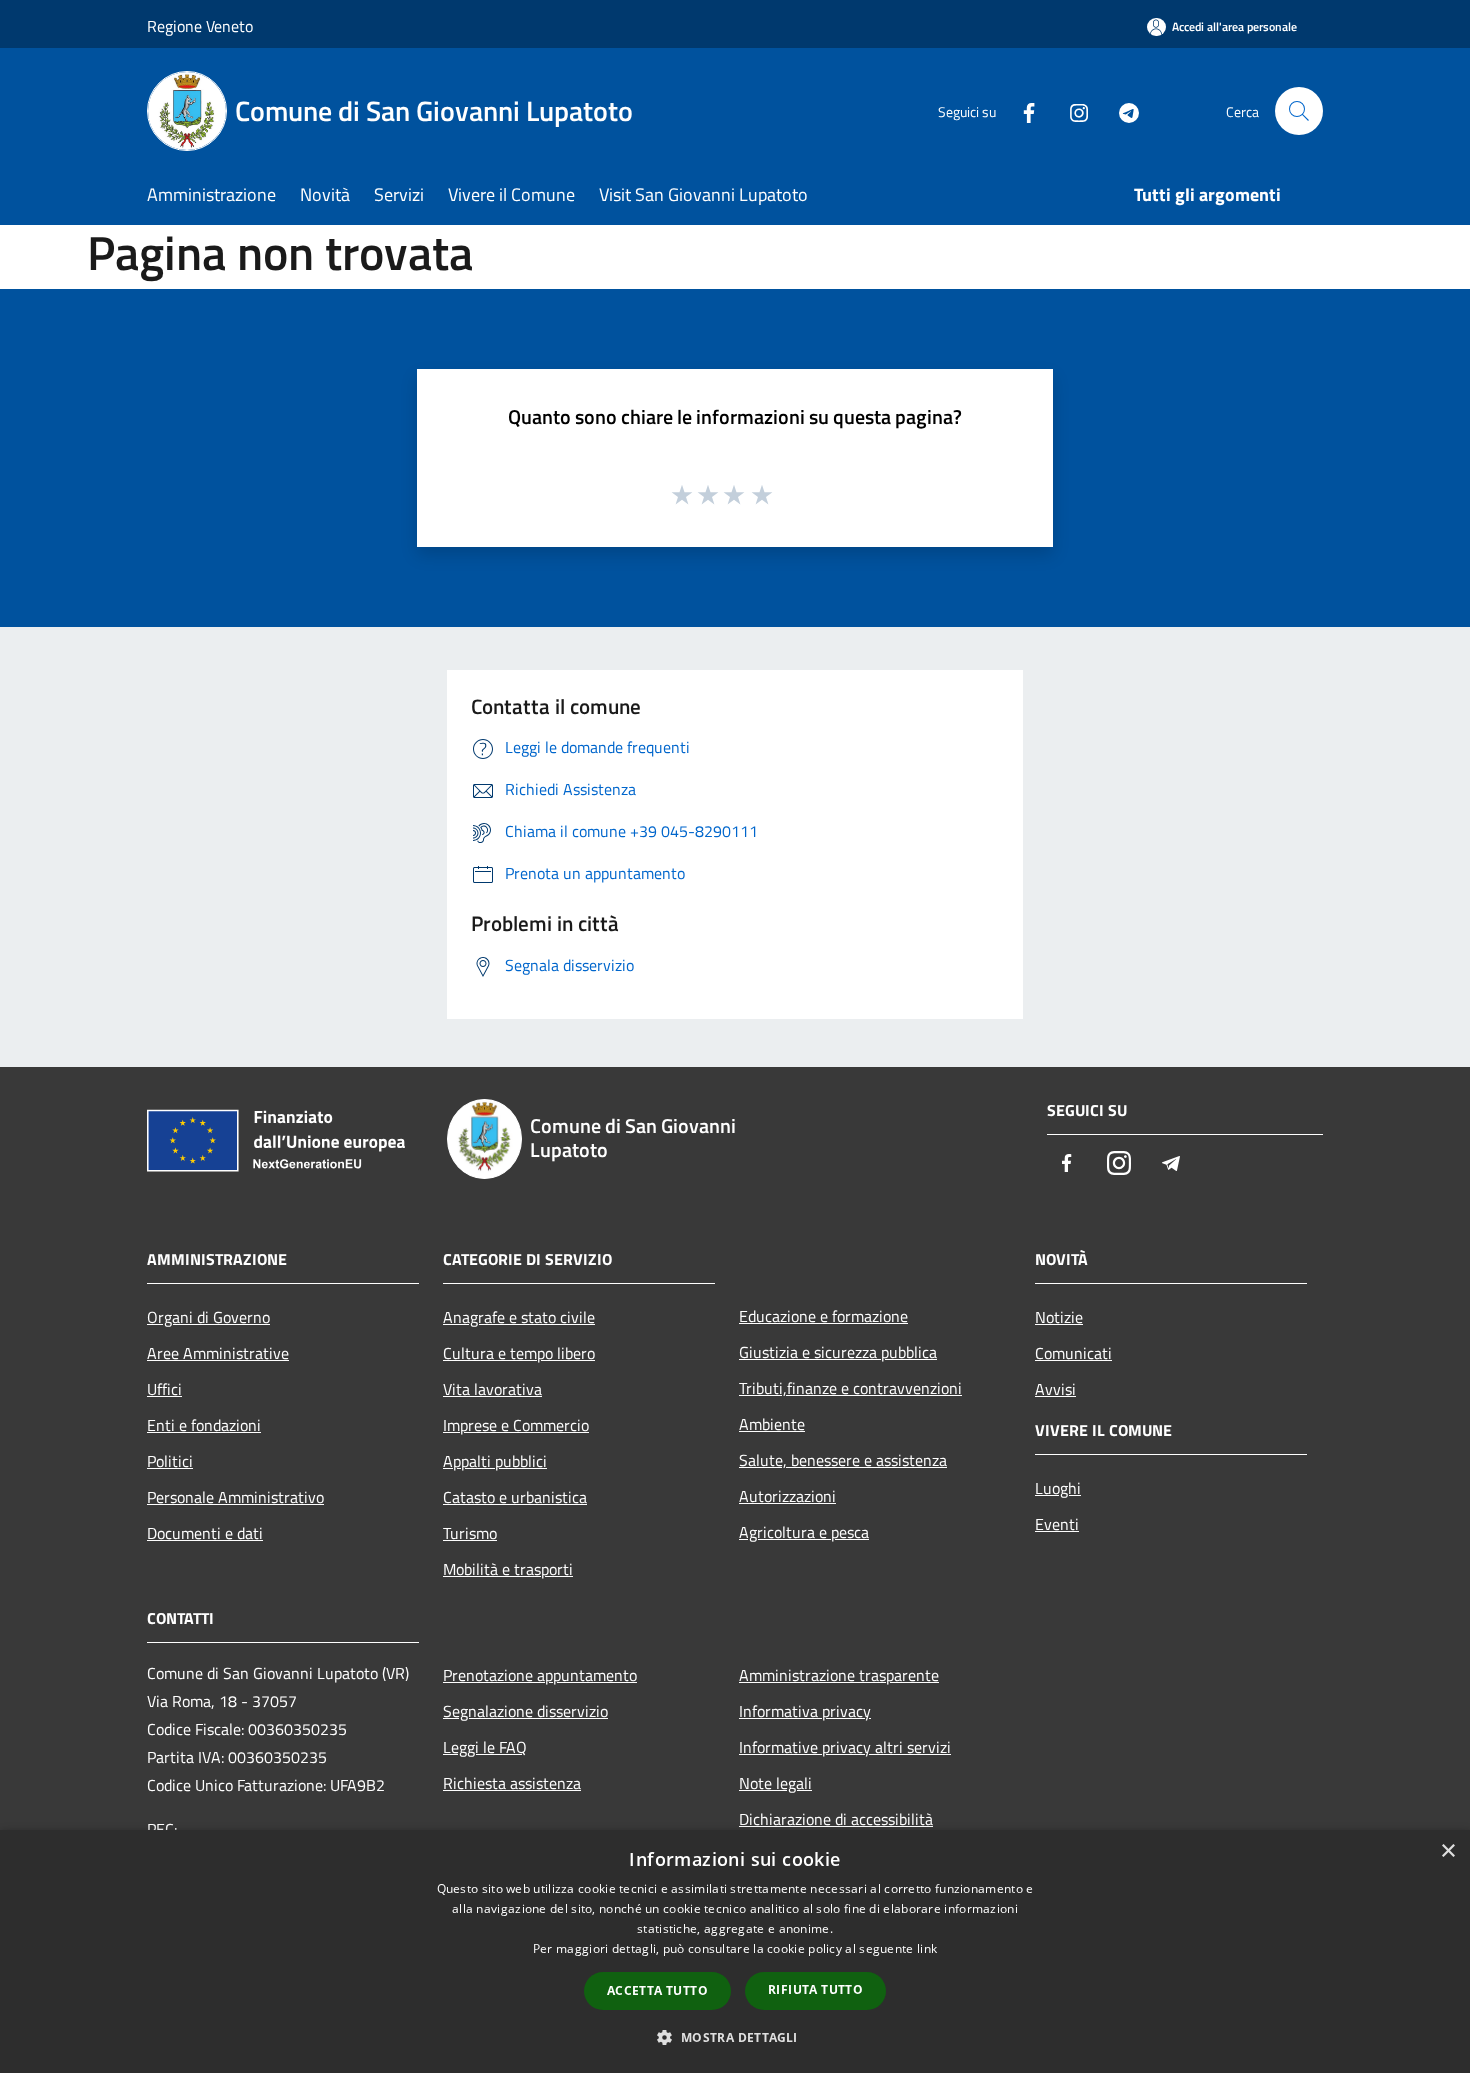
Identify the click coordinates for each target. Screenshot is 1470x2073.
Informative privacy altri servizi (845, 1747)
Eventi (1057, 1524)
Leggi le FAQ (485, 1747)
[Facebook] (1021, 110)
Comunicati (1073, 1353)
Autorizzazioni (787, 1496)
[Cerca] (1299, 111)
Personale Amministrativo (235, 1497)
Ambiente (772, 1424)
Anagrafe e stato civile (519, 1317)
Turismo (470, 1533)
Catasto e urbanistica (515, 1497)
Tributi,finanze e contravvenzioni (850, 1388)
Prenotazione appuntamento (540, 1675)
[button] (734, 2037)
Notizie (1059, 1317)
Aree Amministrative (218, 1353)
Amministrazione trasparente (839, 1675)
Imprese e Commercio (516, 1425)
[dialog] (735, 1951)
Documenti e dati (205, 1533)
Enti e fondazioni (204, 1425)
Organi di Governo (208, 1317)
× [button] (1447, 1851)
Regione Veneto (200, 26)
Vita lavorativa (492, 1389)
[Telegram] (1121, 110)
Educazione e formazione (823, 1316)
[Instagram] (1071, 110)
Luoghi (1058, 1488)
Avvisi (1055, 1389)
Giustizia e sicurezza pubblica (838, 1352)
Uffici (164, 1389)
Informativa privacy (805, 1711)
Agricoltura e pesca (804, 1532)
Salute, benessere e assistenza (843, 1460)
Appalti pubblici (495, 1461)
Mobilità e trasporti (508, 1569)
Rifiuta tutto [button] (815, 1989)
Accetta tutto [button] (657, 1990)
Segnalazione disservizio (525, 1711)
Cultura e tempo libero (519, 1353)
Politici (170, 1461)
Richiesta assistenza (512, 1783)
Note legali (775, 1783)
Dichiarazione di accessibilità (836, 1819)
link (927, 1948)
